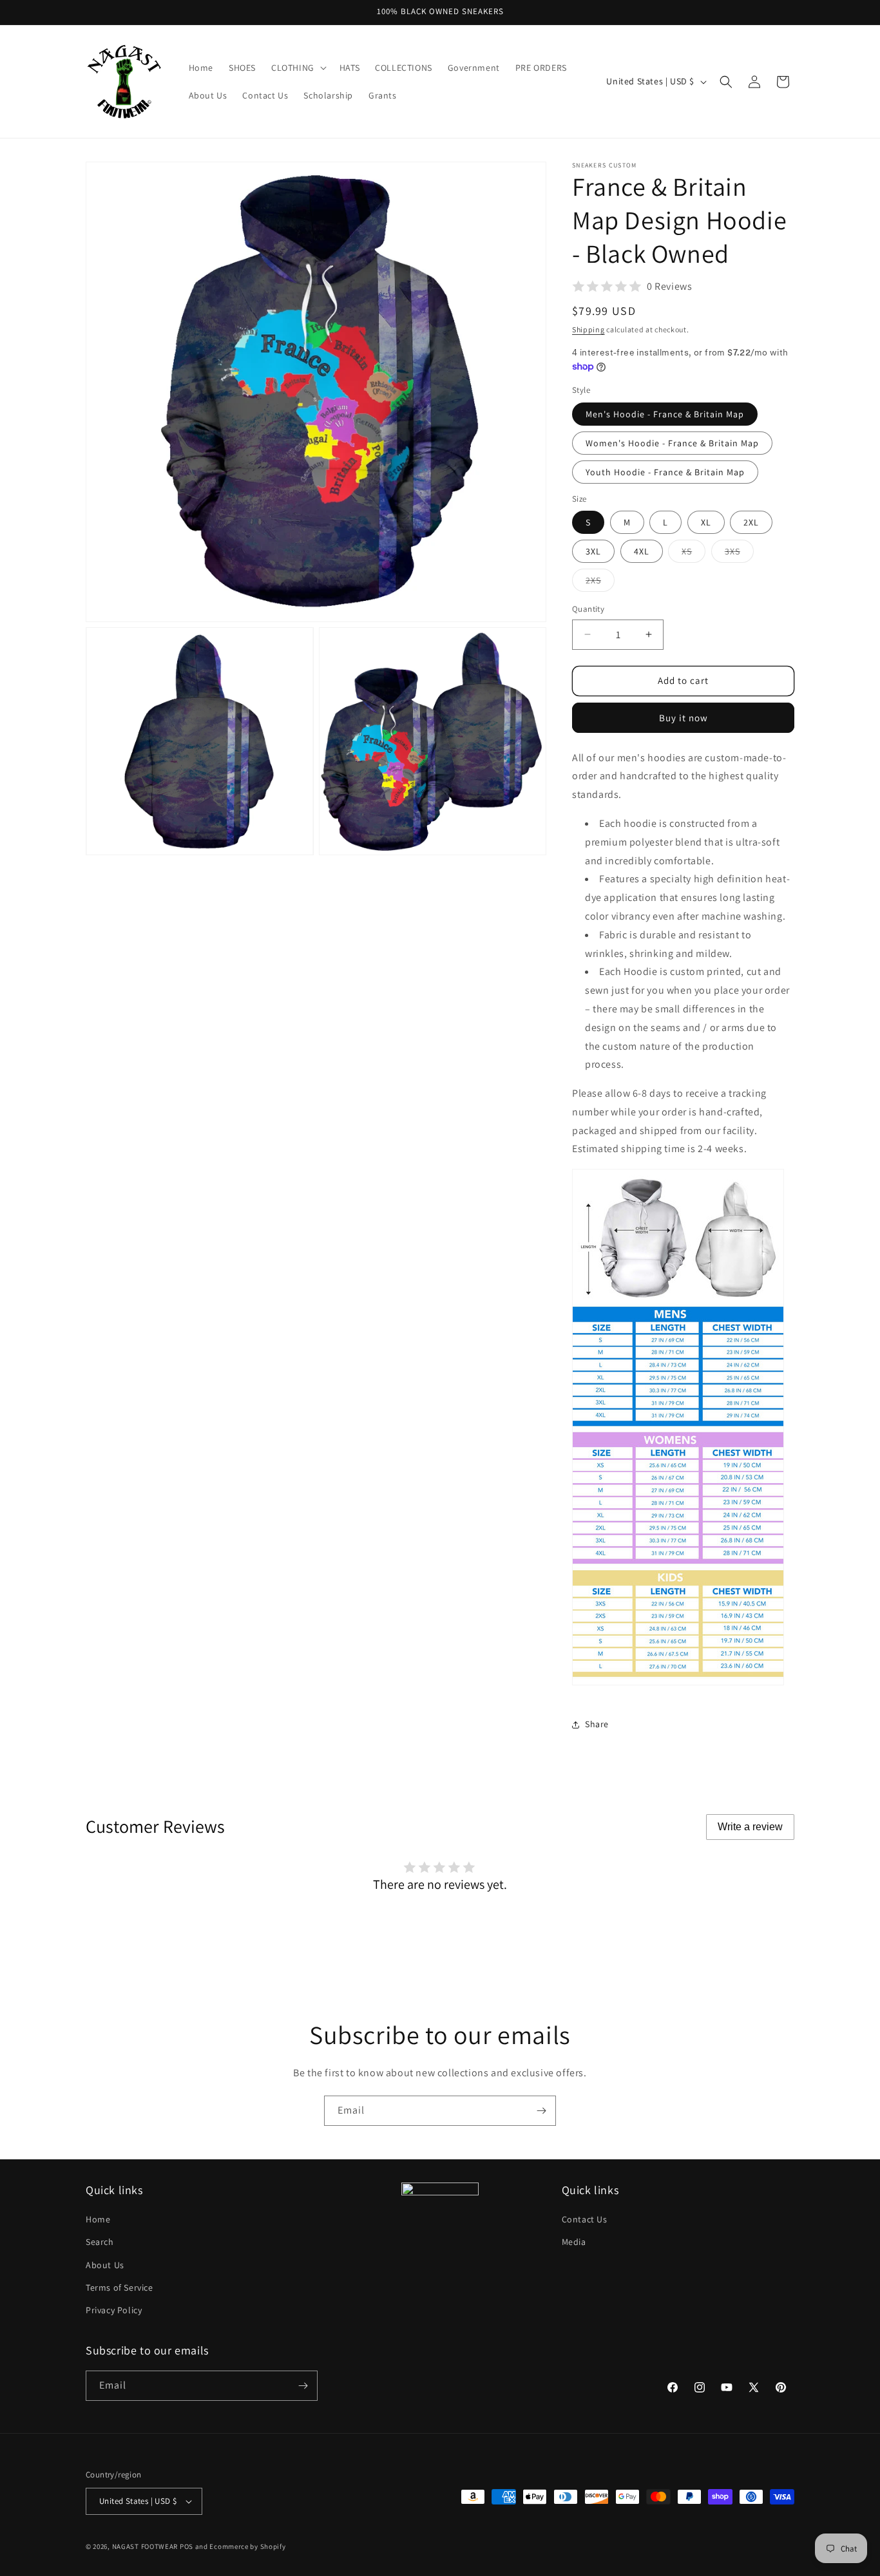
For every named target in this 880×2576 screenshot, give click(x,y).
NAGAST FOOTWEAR (145, 2546)
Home (98, 2219)
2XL (751, 522)
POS (187, 2546)
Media (574, 2242)
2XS (600, 583)
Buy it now (684, 718)
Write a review (750, 1827)
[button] (298, 68)
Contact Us (585, 2219)
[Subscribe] (541, 2111)
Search (100, 2242)
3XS (739, 554)
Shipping (588, 329)
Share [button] (597, 1724)
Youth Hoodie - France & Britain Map (665, 472)
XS (693, 554)
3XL (593, 551)
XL (706, 522)
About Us (105, 2265)
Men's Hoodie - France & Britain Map (665, 414)
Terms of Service (120, 2287)
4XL (642, 551)
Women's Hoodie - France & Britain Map (672, 443)
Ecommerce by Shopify (247, 2546)
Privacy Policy (114, 2310)
